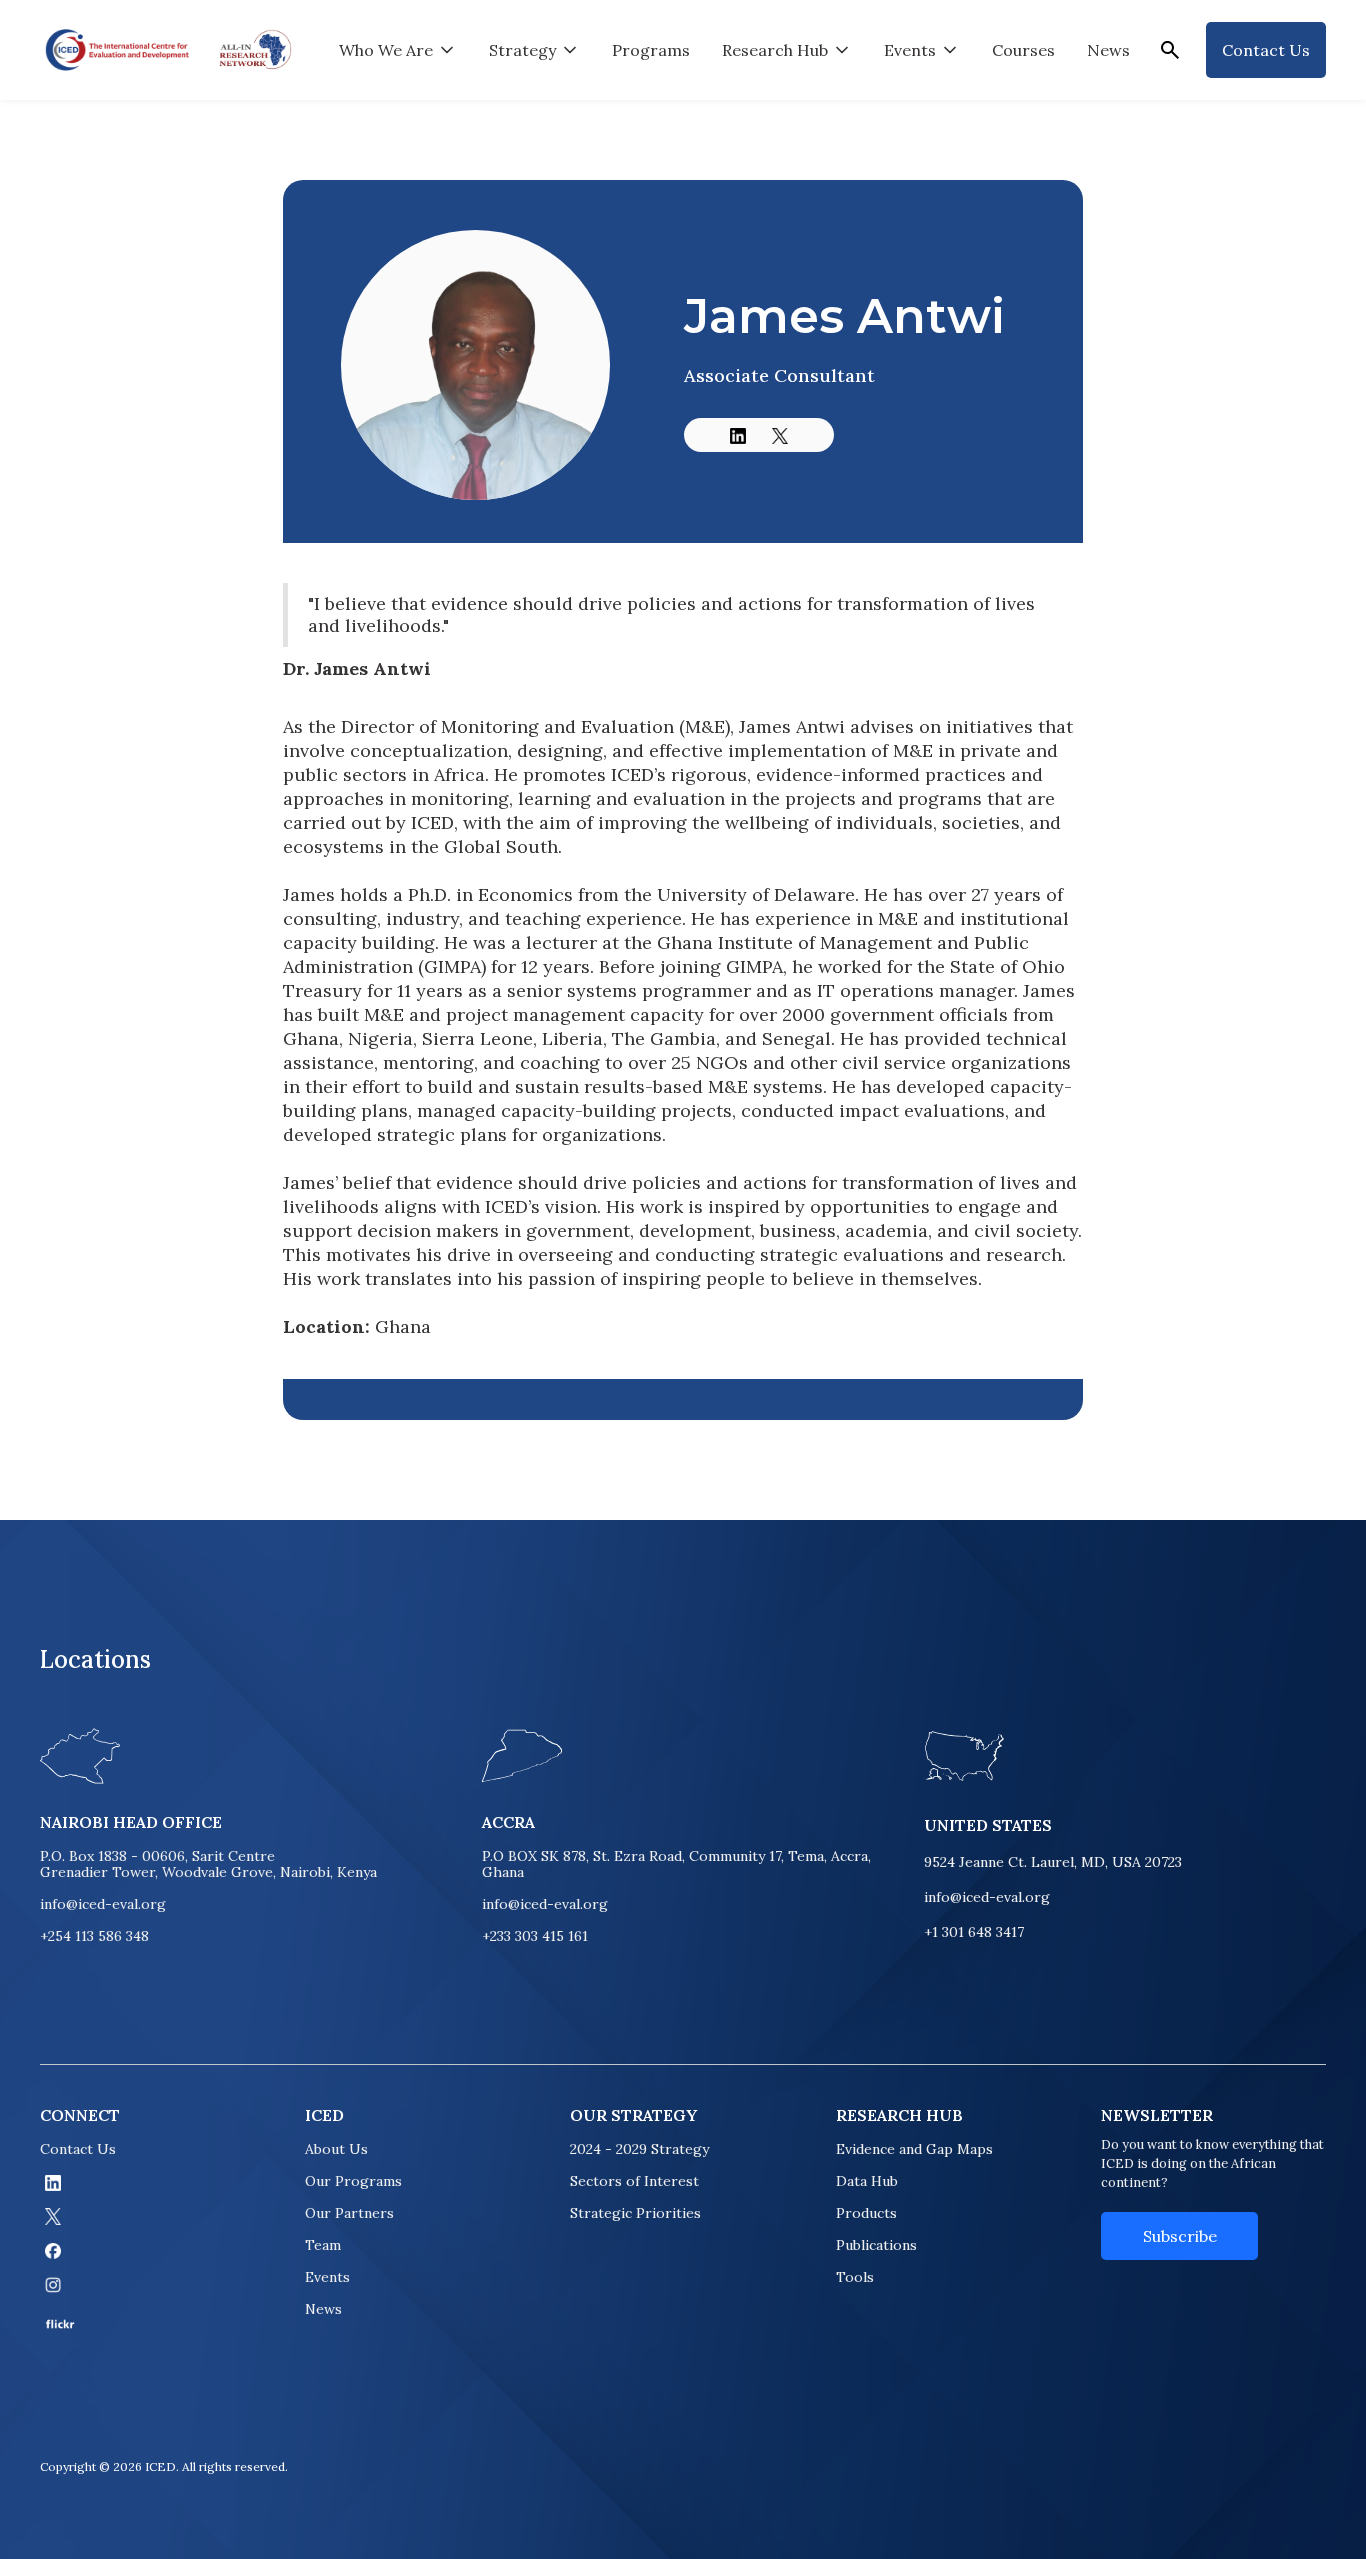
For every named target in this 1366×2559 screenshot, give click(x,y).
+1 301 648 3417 (974, 1932)
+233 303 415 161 (535, 1936)
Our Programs (353, 2181)
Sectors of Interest (634, 2181)
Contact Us (78, 2149)
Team (323, 2245)
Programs (651, 50)
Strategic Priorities (635, 2213)
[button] (398, 50)
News (1108, 50)
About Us (336, 2149)
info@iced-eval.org (103, 1904)
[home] (117, 50)
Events (327, 2277)
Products (866, 2213)
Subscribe (1180, 2236)
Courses (1023, 50)
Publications (876, 2245)
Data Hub (867, 2181)
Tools (855, 2277)
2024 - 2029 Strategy (639, 2149)
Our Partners (349, 2213)
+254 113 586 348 (94, 1936)
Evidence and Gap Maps (914, 2149)
